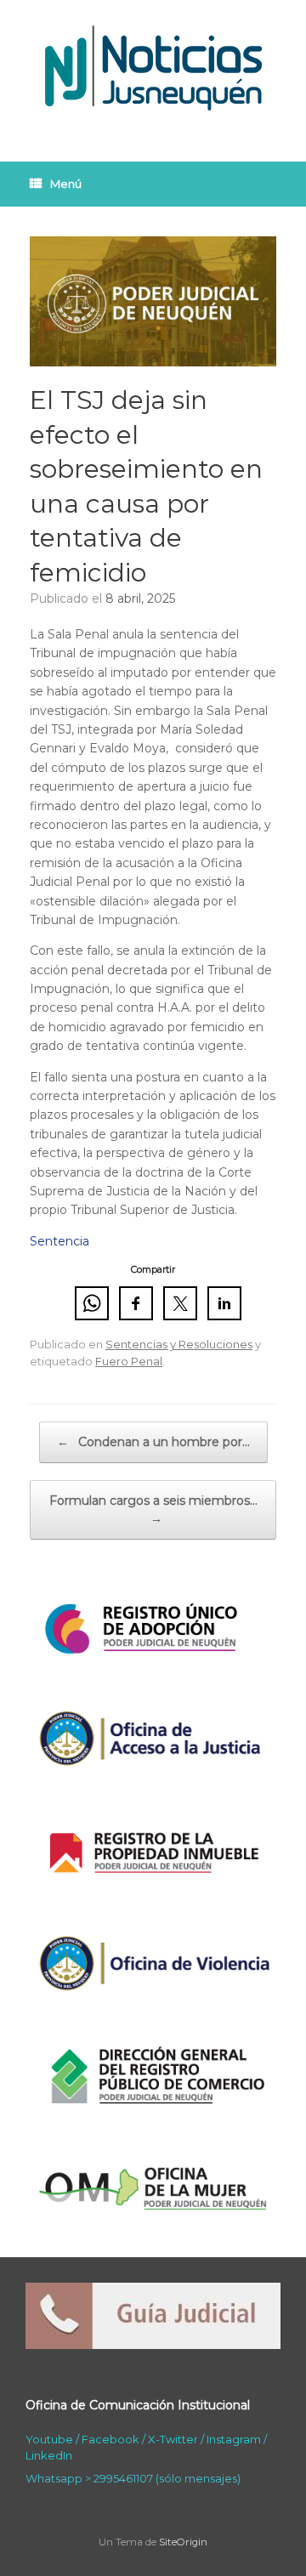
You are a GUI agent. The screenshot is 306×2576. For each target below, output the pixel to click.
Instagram (234, 2439)
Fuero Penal (129, 1361)
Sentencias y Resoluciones (179, 1344)
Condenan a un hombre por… (153, 1442)
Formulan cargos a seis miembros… (153, 1509)
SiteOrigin (183, 2542)
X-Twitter (173, 2439)
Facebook (110, 2439)
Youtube (49, 2439)
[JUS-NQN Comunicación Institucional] (153, 68)
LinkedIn (49, 2455)
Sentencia (59, 1241)
